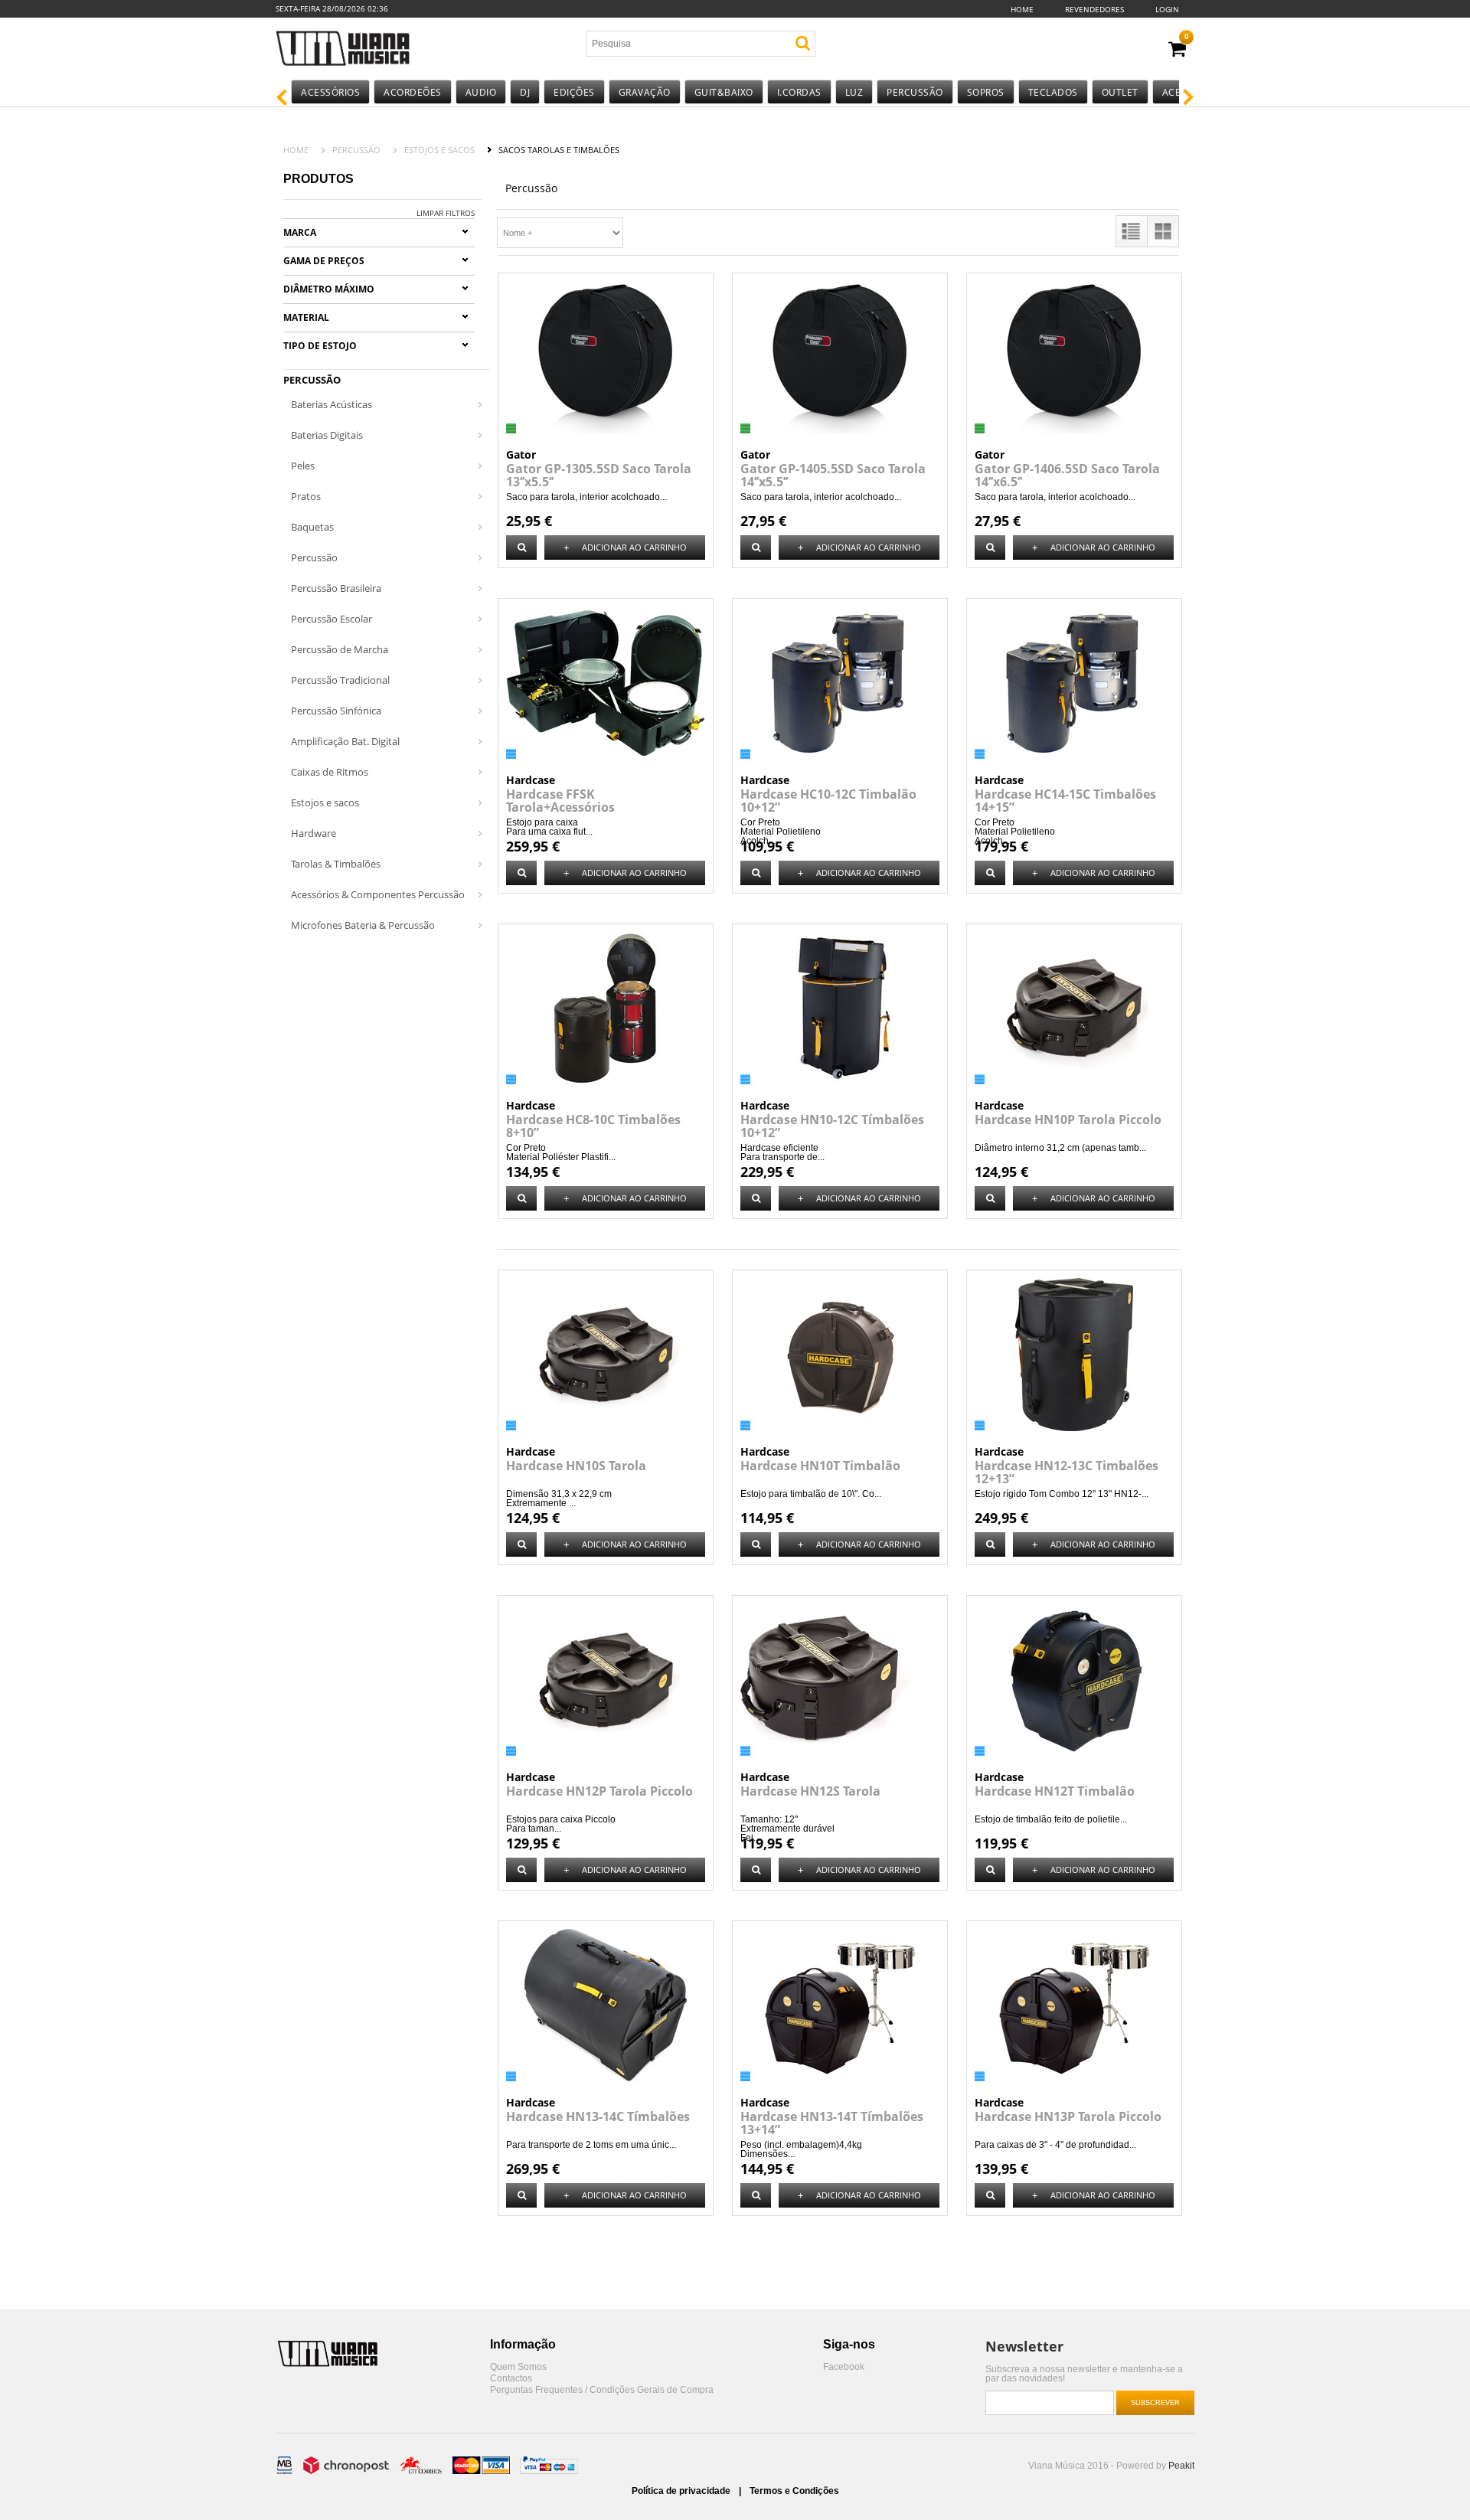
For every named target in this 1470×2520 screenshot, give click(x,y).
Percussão (915, 92)
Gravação (645, 92)
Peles (303, 466)
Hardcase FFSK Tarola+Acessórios (560, 801)
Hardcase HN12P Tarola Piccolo (599, 1791)
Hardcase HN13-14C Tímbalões (598, 2116)
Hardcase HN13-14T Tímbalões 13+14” (832, 2123)
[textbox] (676, 44)
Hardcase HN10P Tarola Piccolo (1068, 1119)
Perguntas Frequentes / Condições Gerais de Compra (602, 2390)
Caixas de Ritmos (330, 772)
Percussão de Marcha (340, 649)
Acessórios (330, 92)
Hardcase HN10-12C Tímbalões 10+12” (832, 1126)
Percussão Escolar (332, 619)
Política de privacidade (682, 2491)
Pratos (306, 496)
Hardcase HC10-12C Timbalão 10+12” (828, 801)
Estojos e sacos (439, 150)
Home (1022, 9)
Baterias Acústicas (332, 404)
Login (1167, 9)
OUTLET (1120, 92)
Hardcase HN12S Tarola (810, 1791)
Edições (574, 92)
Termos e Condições (794, 2491)
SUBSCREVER (1155, 2403)
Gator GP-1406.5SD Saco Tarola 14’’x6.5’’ (1067, 475)
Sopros (986, 92)
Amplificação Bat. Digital (345, 741)
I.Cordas (799, 92)
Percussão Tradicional (340, 680)
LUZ (854, 92)
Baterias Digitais (327, 435)
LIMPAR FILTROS (446, 213)
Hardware (314, 833)
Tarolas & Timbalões (336, 864)
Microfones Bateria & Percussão (363, 925)
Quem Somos (518, 2367)
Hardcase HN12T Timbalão (1055, 1791)
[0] (1177, 49)
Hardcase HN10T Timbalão (820, 1466)
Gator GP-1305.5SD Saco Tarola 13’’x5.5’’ (599, 475)
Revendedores (1094, 9)
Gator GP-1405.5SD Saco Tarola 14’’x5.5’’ (833, 475)
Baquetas (312, 527)
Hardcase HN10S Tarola (576, 1466)
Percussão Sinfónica (336, 711)
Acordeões (413, 92)
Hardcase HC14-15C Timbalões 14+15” (1065, 801)
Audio (481, 92)
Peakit (1181, 2466)
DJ (525, 92)
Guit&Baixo (724, 92)
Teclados (1053, 92)
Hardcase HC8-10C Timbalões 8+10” (593, 1126)
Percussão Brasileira (336, 588)
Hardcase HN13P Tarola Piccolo (1068, 2116)
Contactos (511, 2379)
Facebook (844, 2367)
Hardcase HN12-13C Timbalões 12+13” (1067, 1472)
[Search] (803, 43)
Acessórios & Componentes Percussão (378, 894)
